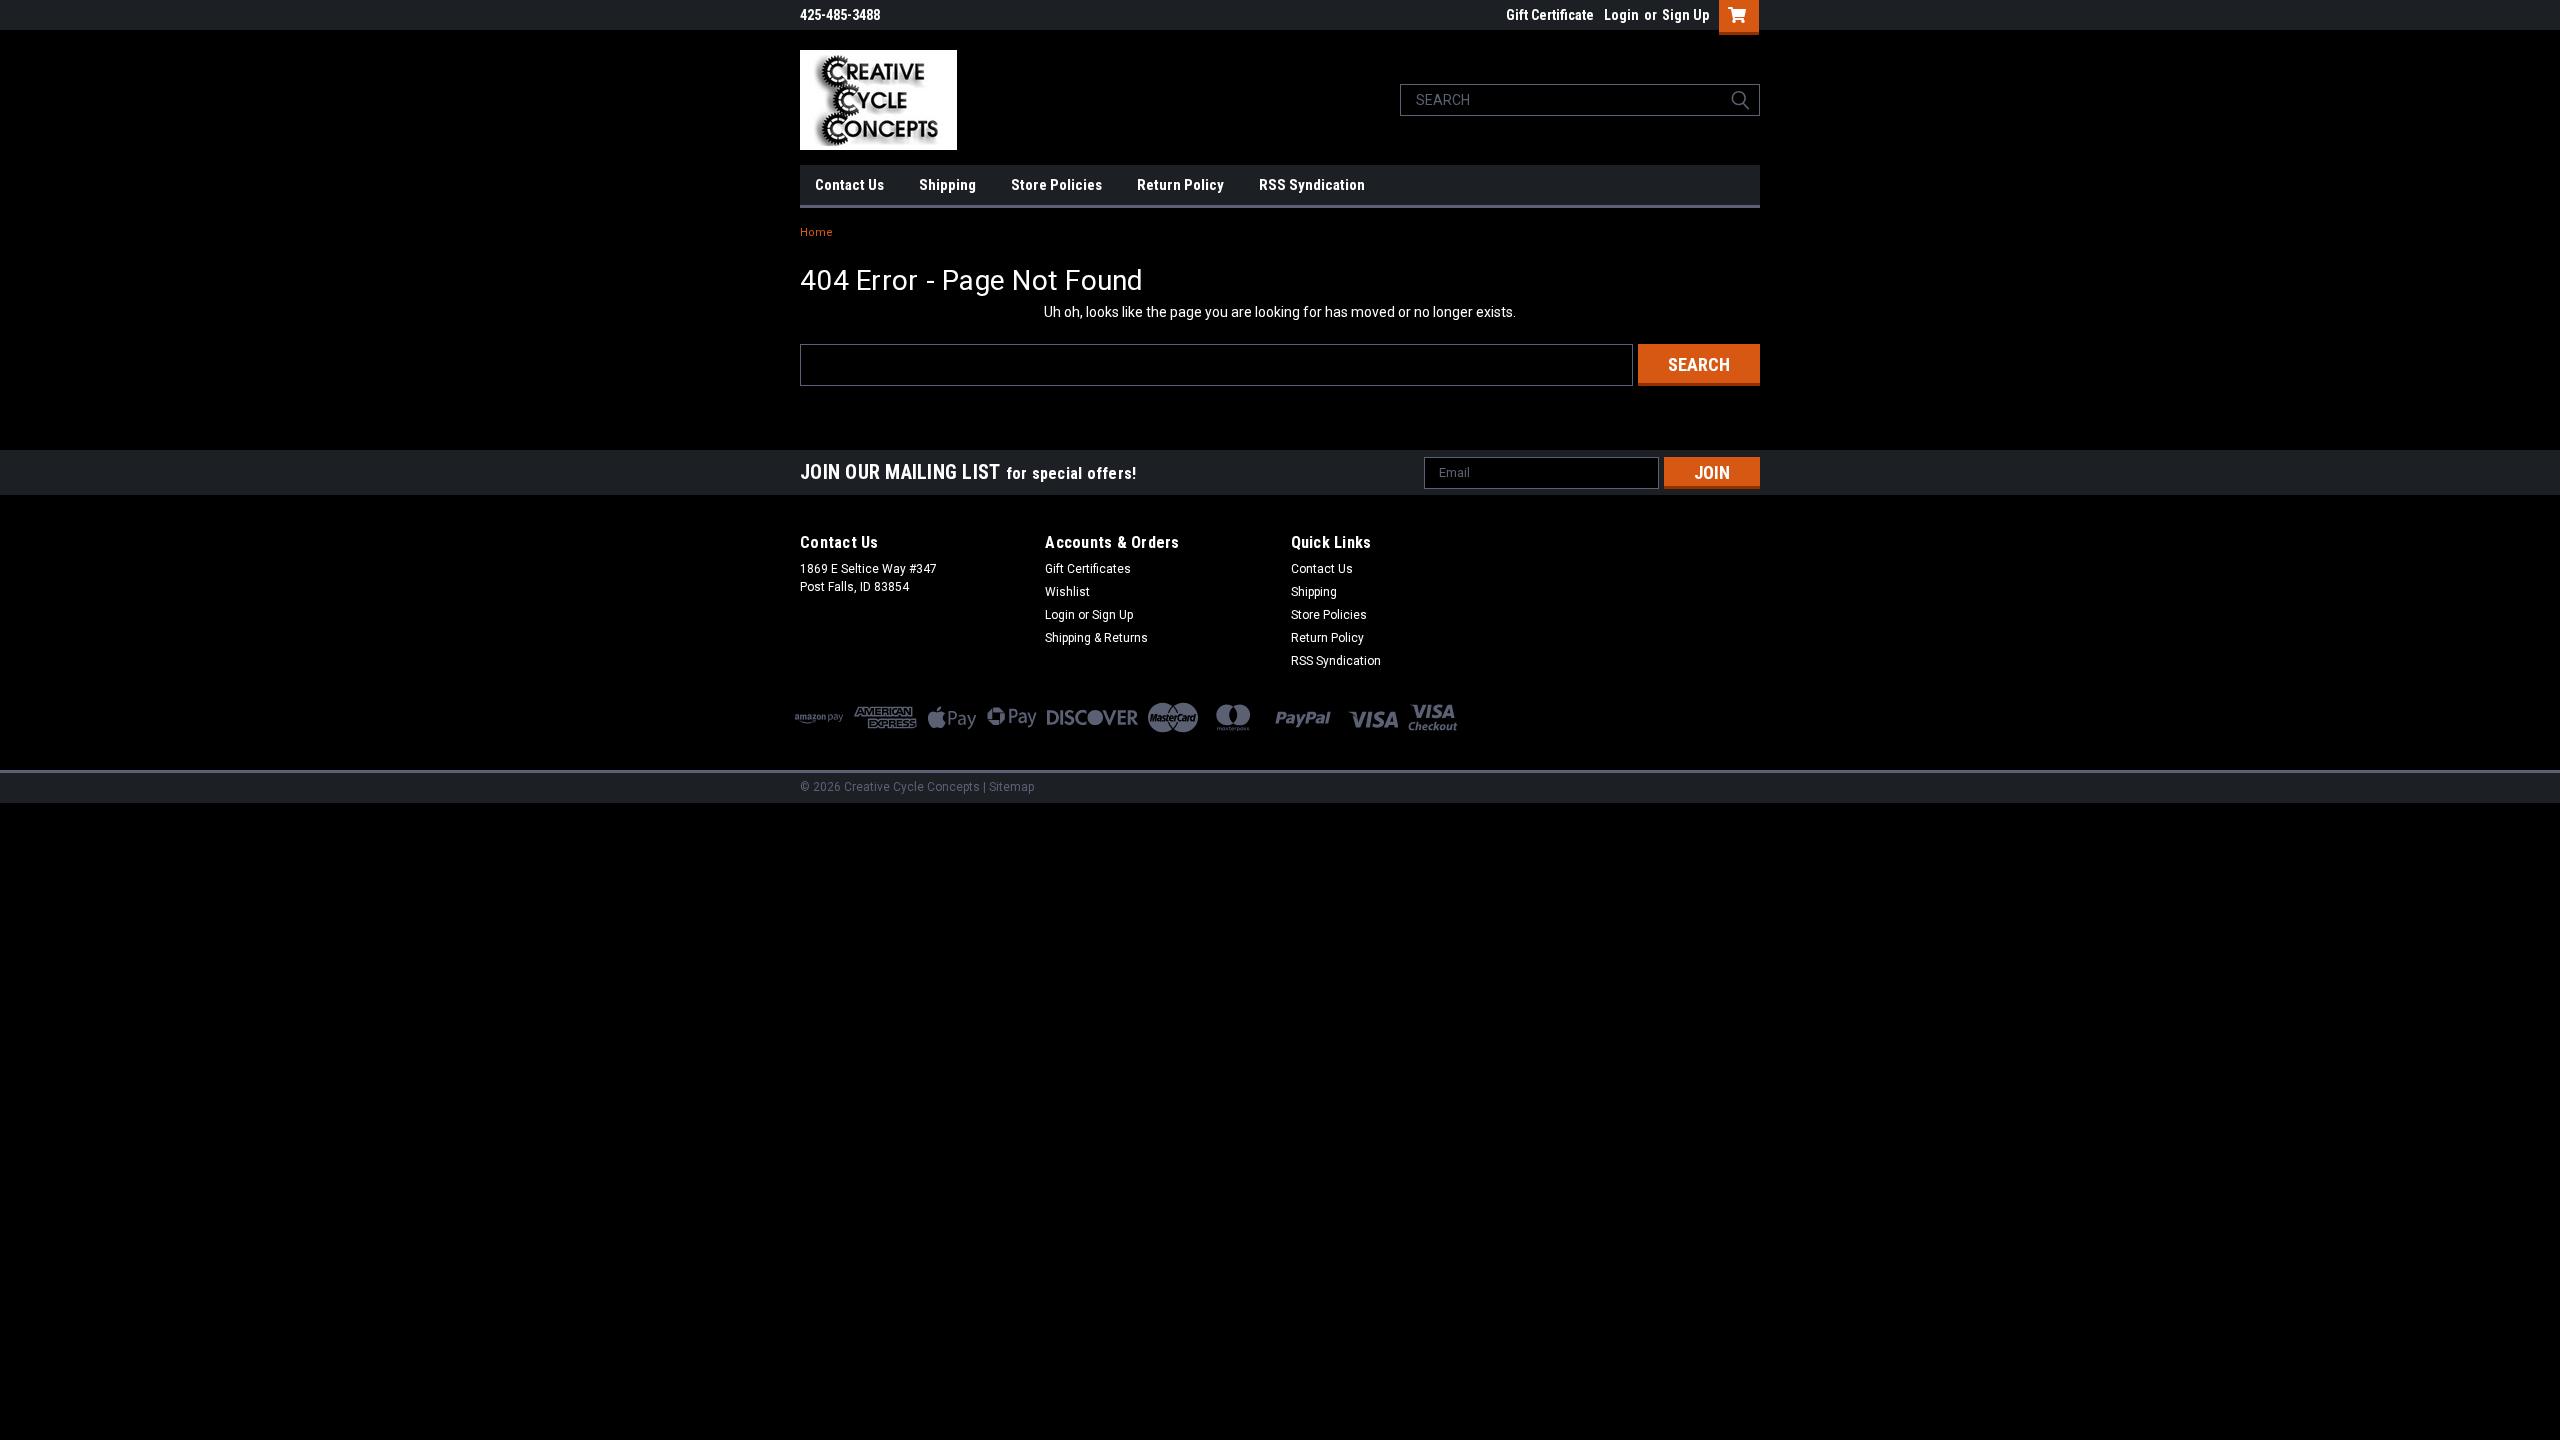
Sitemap (1011, 787)
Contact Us (849, 185)
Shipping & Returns (1096, 638)
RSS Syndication (1312, 185)
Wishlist (1067, 592)
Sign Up (1685, 15)
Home (816, 232)
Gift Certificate (1550, 15)
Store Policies (1056, 185)
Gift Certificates (1088, 569)
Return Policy (1180, 185)
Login (1621, 15)
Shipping (947, 185)
